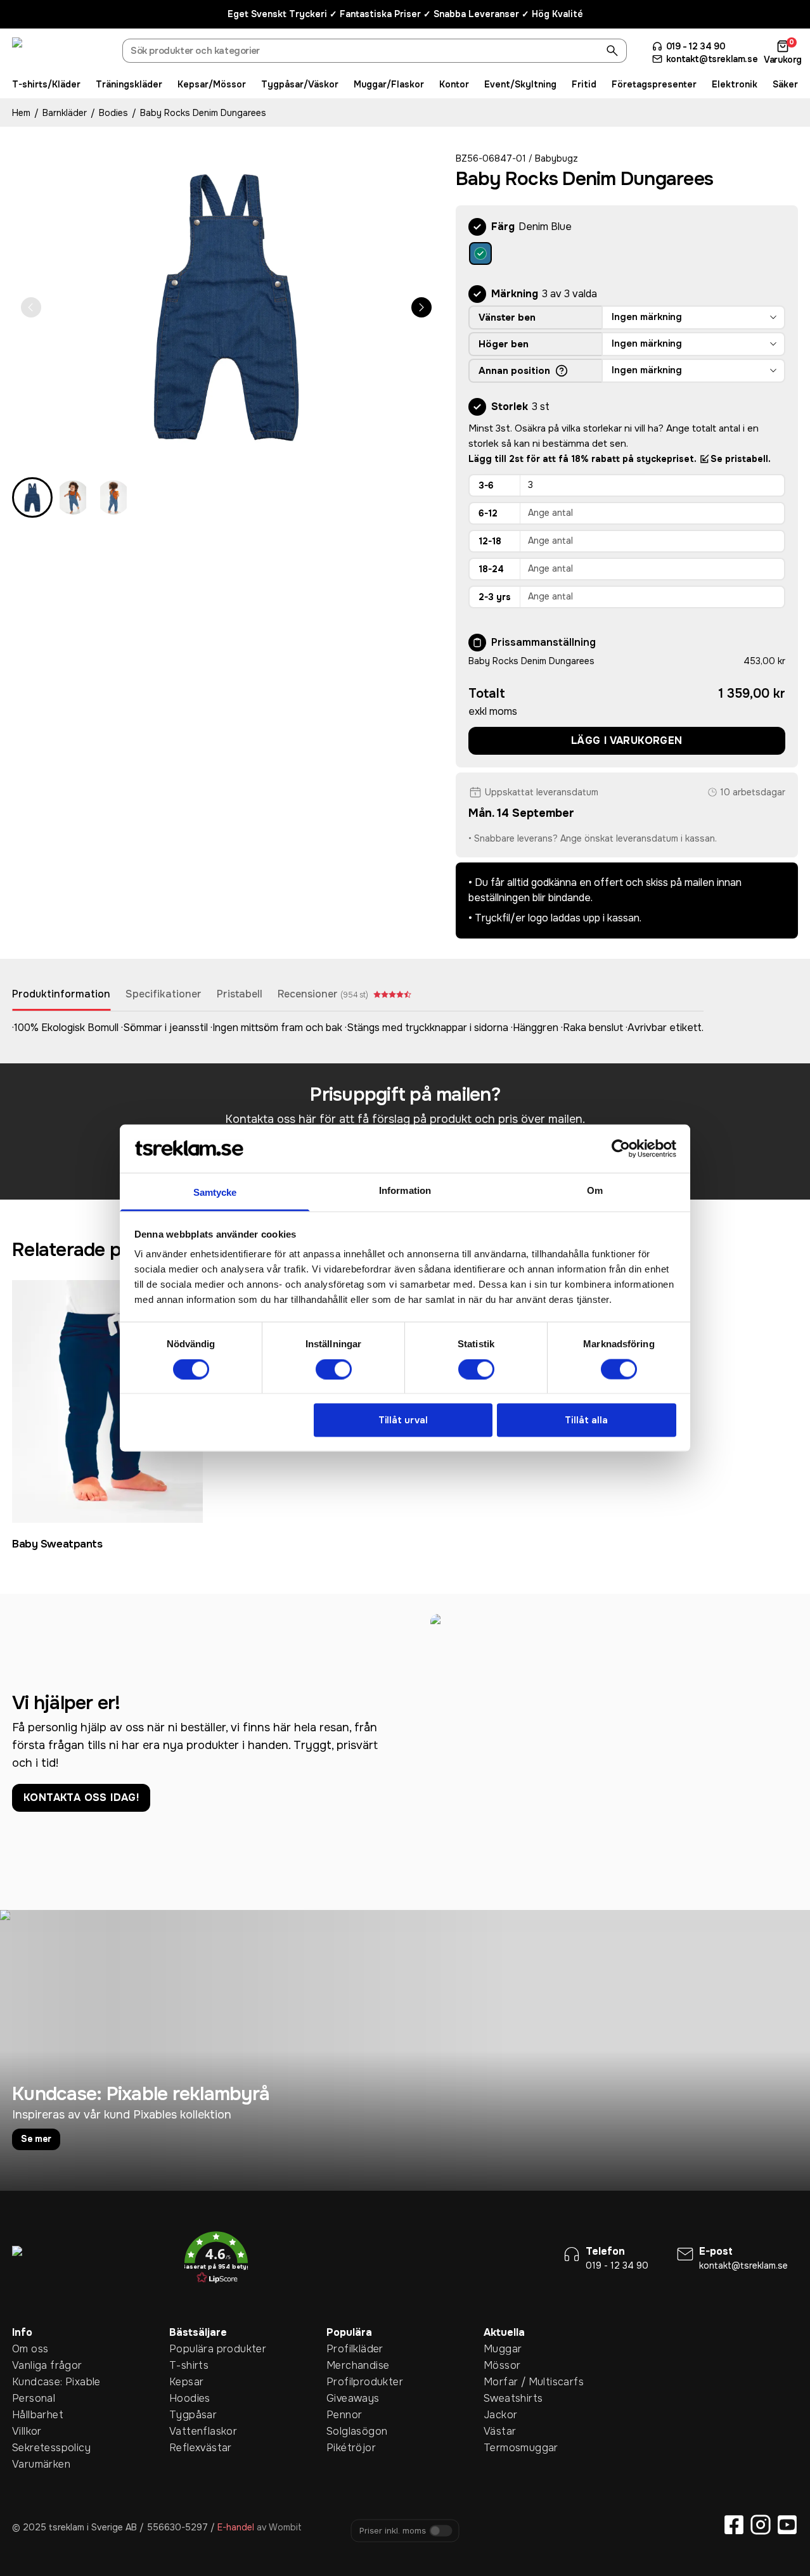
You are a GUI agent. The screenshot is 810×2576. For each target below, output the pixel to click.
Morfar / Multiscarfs (503, 2382)
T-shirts (189, 2365)
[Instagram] (761, 2525)
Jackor (500, 2415)
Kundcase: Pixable (32, 2382)
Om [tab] (595, 1190)
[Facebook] (734, 2525)
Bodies (113, 113)
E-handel (236, 2527)
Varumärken (32, 2464)
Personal (32, 2398)
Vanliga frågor (32, 2365)
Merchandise (346, 2365)
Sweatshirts (503, 2398)
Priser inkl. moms (393, 2531)
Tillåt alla (586, 1420)
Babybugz (556, 158)
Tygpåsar (189, 2415)
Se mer (36, 2139)
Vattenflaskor (189, 2431)
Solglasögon (346, 2431)
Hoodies (189, 2398)
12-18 (490, 541)
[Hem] (60, 53)
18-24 (491, 569)
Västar (500, 2431)
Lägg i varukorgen (627, 740)
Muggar (503, 2349)
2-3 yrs (495, 597)
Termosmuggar (503, 2448)
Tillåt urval (403, 1420)
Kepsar (186, 2382)
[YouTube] (787, 2525)
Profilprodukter (346, 2382)
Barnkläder (65, 113)
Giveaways (346, 2398)
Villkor (27, 2431)
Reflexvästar (189, 2448)
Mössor (502, 2365)
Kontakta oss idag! (81, 1797)
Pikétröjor (346, 2448)
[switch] (334, 1369)
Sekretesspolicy (32, 2448)
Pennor (344, 2415)
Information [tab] (405, 1190)
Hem (21, 113)
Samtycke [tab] (215, 1192)
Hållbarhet (32, 2415)
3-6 (486, 485)
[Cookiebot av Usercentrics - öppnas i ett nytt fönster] (621, 1148)
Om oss (30, 2349)
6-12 (488, 513)
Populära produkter (189, 2349)
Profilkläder (346, 2349)
